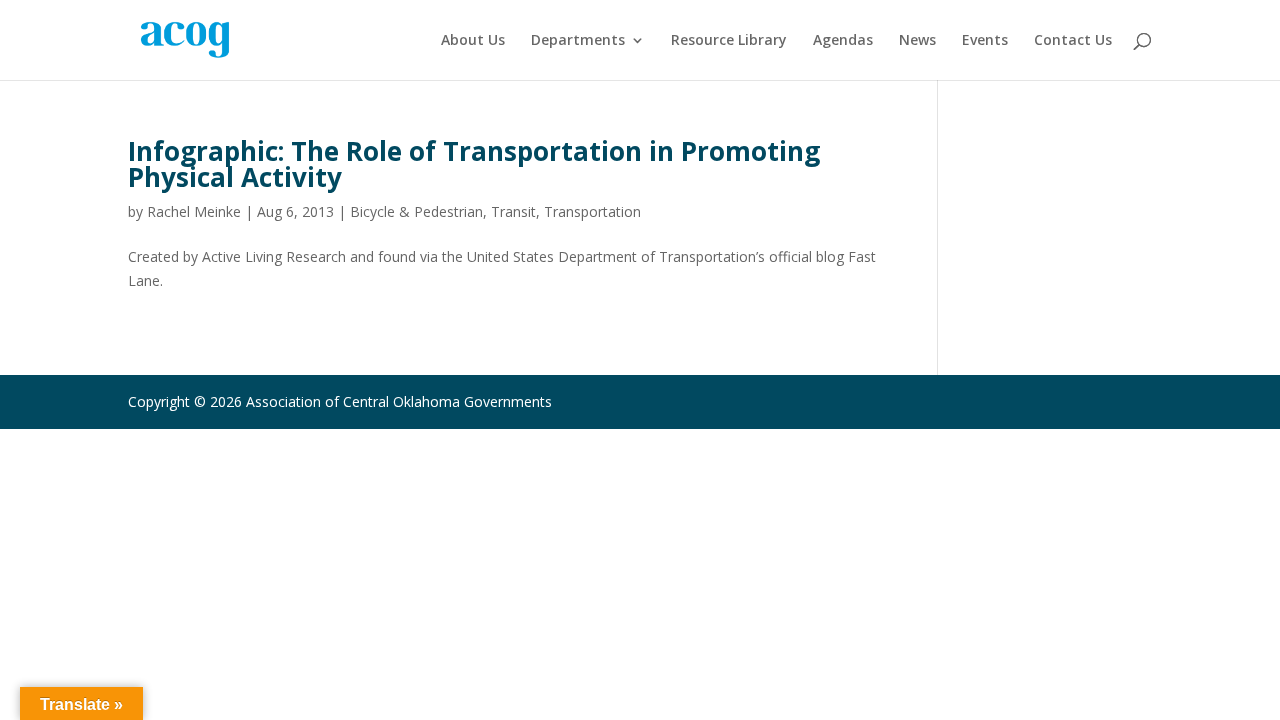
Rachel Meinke (194, 211)
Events (985, 41)
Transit (513, 211)
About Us (473, 41)
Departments (578, 41)
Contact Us (1073, 41)
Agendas (843, 41)
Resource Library (729, 41)
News (917, 41)
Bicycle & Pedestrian (416, 211)
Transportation (592, 211)
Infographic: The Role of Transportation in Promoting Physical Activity (474, 164)
